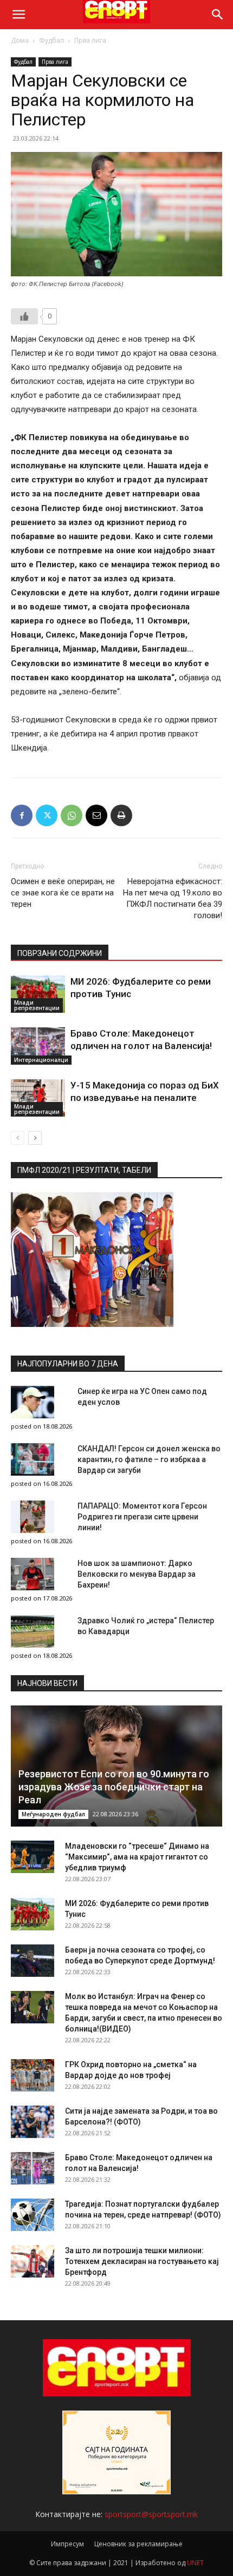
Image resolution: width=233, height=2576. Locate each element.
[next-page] (35, 1138)
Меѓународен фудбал (53, 1814)
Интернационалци (41, 1060)
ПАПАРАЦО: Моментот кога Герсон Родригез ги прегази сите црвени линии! (142, 1517)
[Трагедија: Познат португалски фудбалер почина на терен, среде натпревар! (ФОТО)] (33, 2215)
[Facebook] (22, 815)
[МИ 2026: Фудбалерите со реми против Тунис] (38, 994)
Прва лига (90, 40)
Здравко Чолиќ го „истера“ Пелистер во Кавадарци (146, 1626)
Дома (20, 40)
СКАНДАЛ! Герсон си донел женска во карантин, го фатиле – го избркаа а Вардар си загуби (149, 1459)
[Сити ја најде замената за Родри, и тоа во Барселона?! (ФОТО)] (33, 2122)
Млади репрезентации (37, 1005)
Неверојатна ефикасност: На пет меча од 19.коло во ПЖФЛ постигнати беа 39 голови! (173, 898)
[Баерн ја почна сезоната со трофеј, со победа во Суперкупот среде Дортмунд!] (33, 1961)
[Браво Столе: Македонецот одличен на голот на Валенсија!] (38, 1046)
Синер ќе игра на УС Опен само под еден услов (142, 1397)
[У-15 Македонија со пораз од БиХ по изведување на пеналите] (38, 1098)
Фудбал (51, 40)
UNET (195, 2563)
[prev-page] (18, 1138)
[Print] (121, 815)
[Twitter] (47, 815)
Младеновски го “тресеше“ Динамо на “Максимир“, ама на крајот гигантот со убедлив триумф (137, 1857)
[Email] (96, 815)
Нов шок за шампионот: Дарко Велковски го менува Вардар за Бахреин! (137, 1574)
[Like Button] (24, 316)
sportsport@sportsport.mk (151, 2514)
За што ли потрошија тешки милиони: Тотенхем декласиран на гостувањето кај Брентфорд (142, 2261)
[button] (18, 15)
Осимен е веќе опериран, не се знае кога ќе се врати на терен (63, 893)
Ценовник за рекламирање (138, 2544)
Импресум (67, 2544)
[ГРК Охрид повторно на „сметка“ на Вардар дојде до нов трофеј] (33, 2075)
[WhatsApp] (72, 815)
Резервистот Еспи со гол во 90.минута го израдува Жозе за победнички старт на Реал (114, 1787)
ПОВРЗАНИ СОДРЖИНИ (60, 953)
